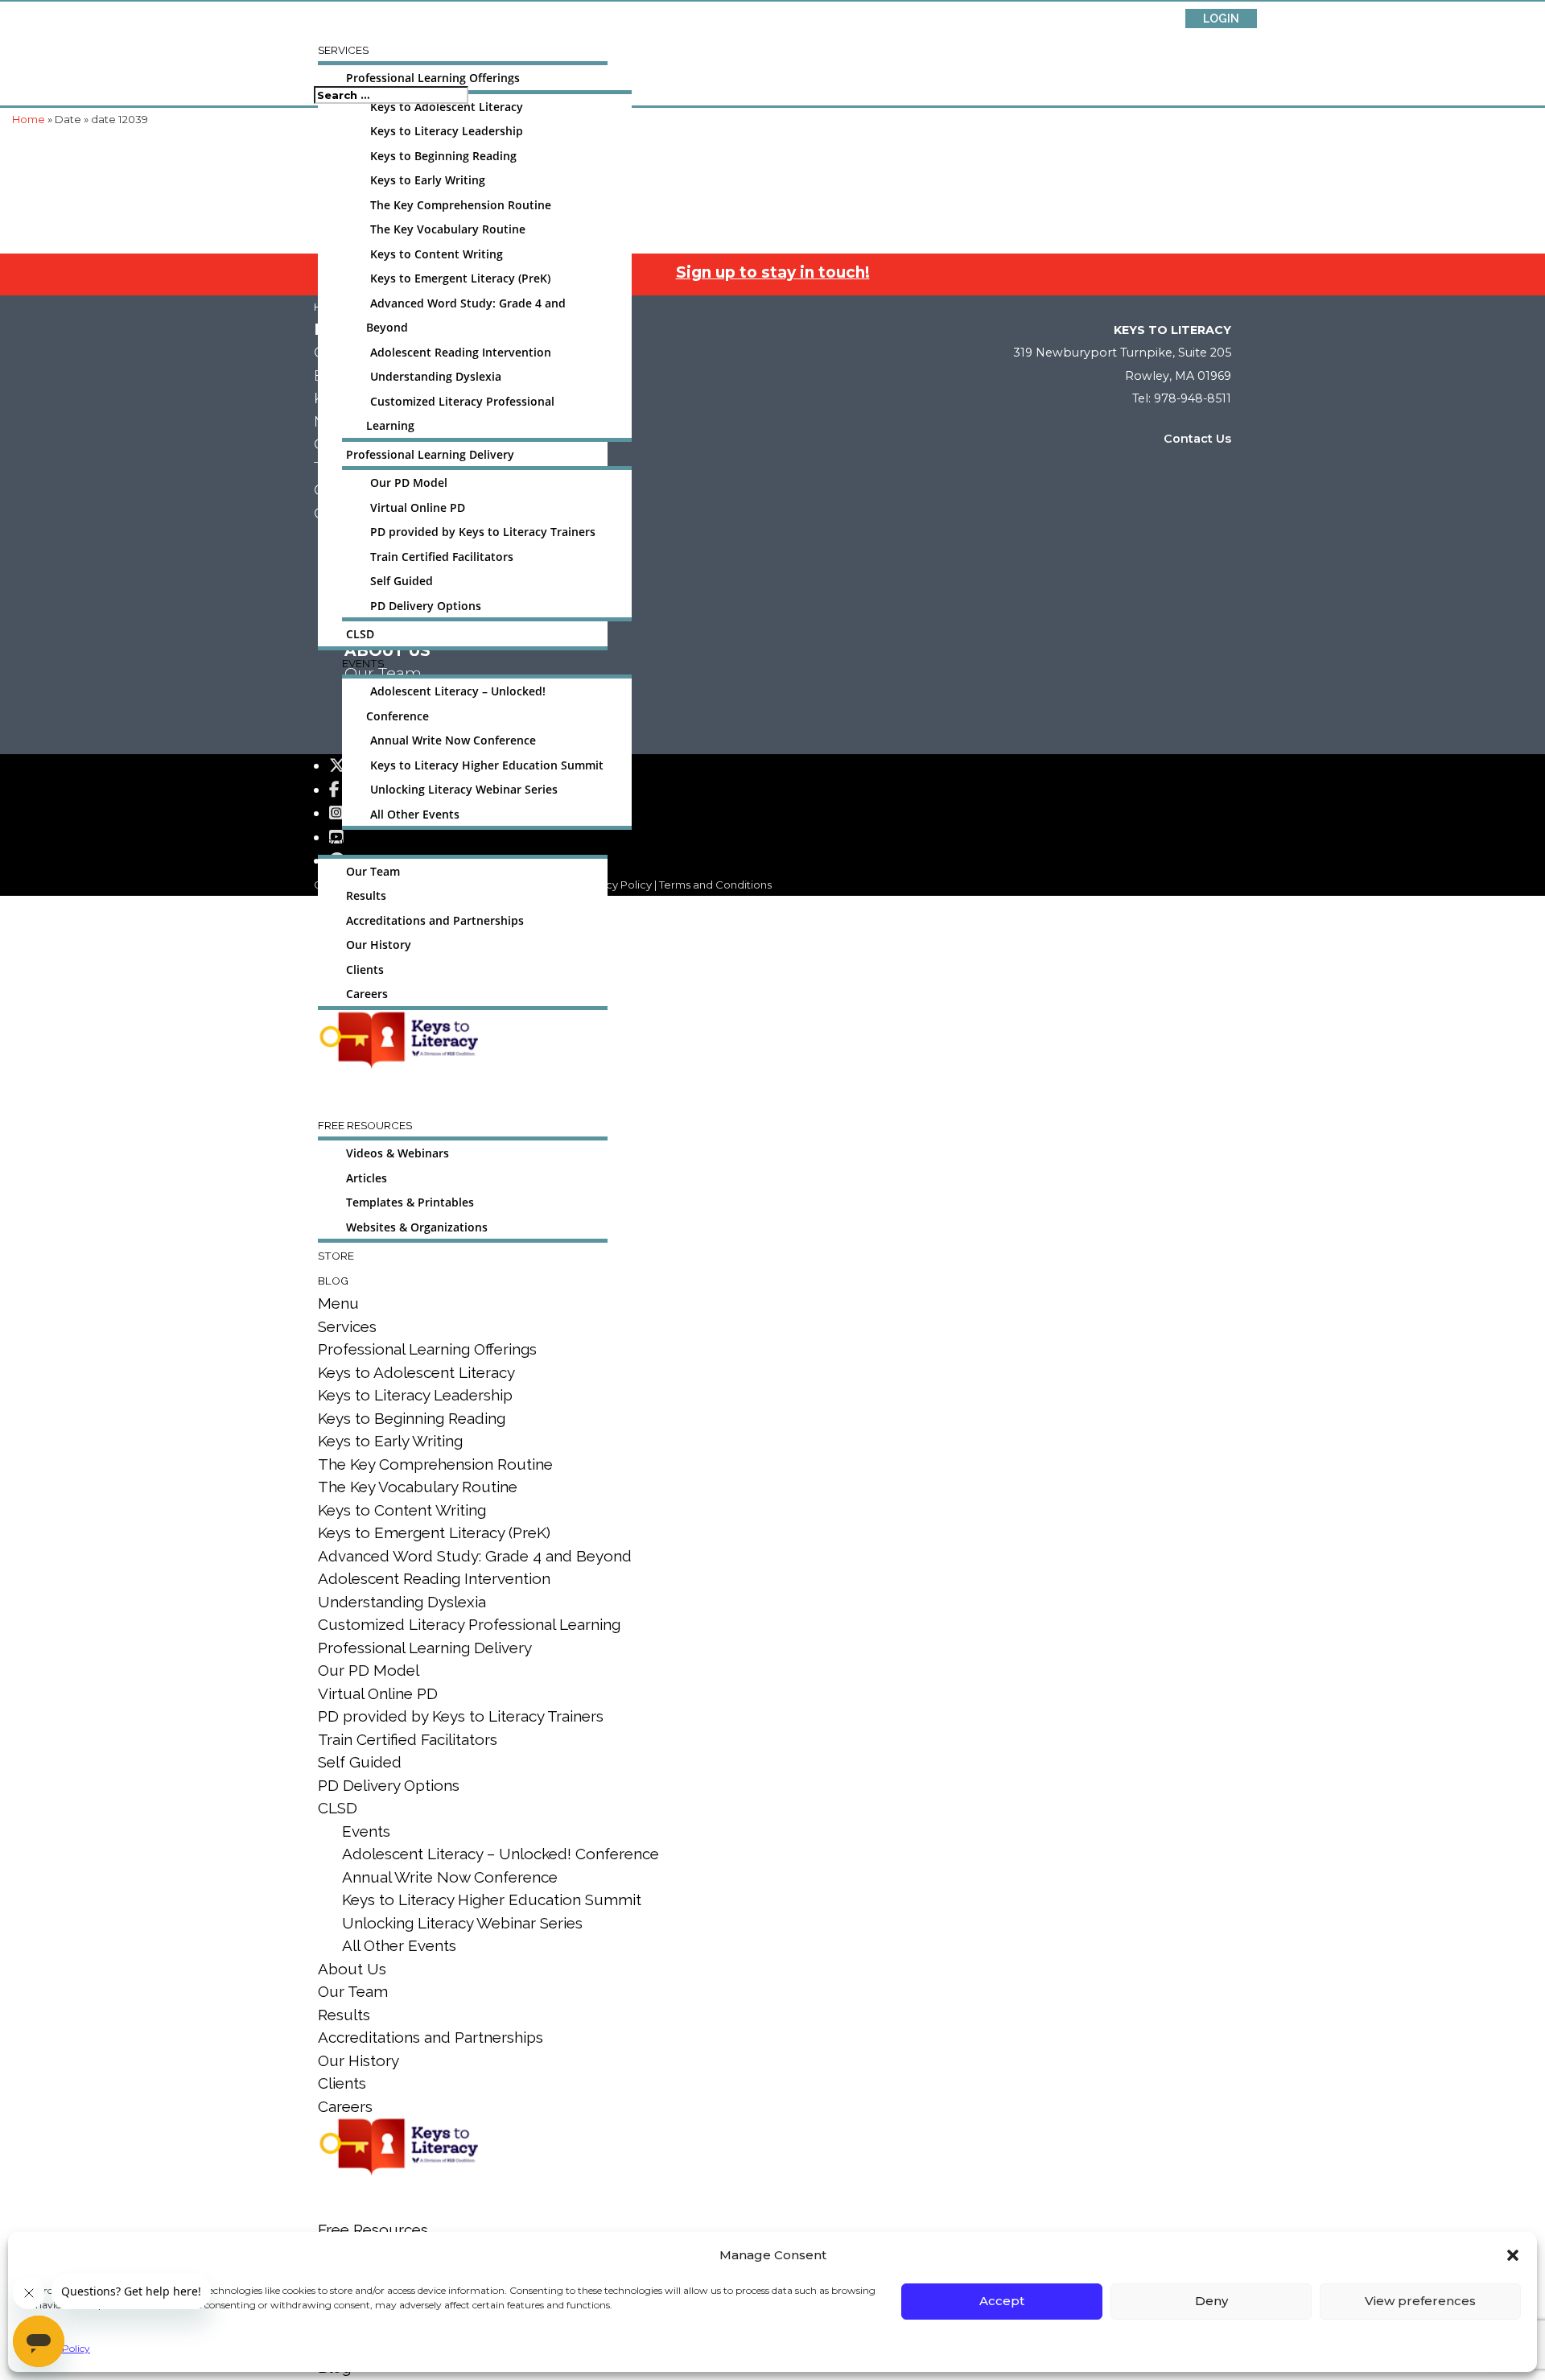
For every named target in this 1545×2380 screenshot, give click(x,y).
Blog (333, 1281)
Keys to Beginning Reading (443, 156)
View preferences (1420, 2301)
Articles (367, 1178)
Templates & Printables (410, 1202)
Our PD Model (409, 483)
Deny (1211, 2301)
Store (336, 1256)
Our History (379, 945)
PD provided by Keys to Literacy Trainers (483, 532)
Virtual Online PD (418, 508)
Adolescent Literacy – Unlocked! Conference (501, 1854)
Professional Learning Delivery (430, 455)
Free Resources (365, 1125)
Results (366, 896)
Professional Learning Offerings (433, 78)
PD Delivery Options (426, 606)
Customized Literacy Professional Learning (469, 1624)
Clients (365, 970)
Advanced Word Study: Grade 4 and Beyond (475, 1556)
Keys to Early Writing (428, 180)
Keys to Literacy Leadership (447, 131)
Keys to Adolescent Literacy (447, 107)
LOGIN (1221, 19)
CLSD (360, 634)
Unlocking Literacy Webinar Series (464, 790)
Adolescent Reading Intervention (461, 353)
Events (363, 663)
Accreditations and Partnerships (435, 921)
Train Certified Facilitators (442, 557)
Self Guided (402, 581)
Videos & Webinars (398, 1153)
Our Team (373, 872)
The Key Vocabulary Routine (448, 229)
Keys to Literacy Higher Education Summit (487, 765)
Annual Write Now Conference (453, 740)
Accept (1002, 2301)
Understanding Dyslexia (436, 377)
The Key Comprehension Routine (461, 205)
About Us (346, 843)
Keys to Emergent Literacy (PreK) (460, 278)
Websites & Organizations (417, 1227)
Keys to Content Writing (437, 254)
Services (343, 50)
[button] (1513, 2255)
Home (29, 119)
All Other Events (415, 815)
